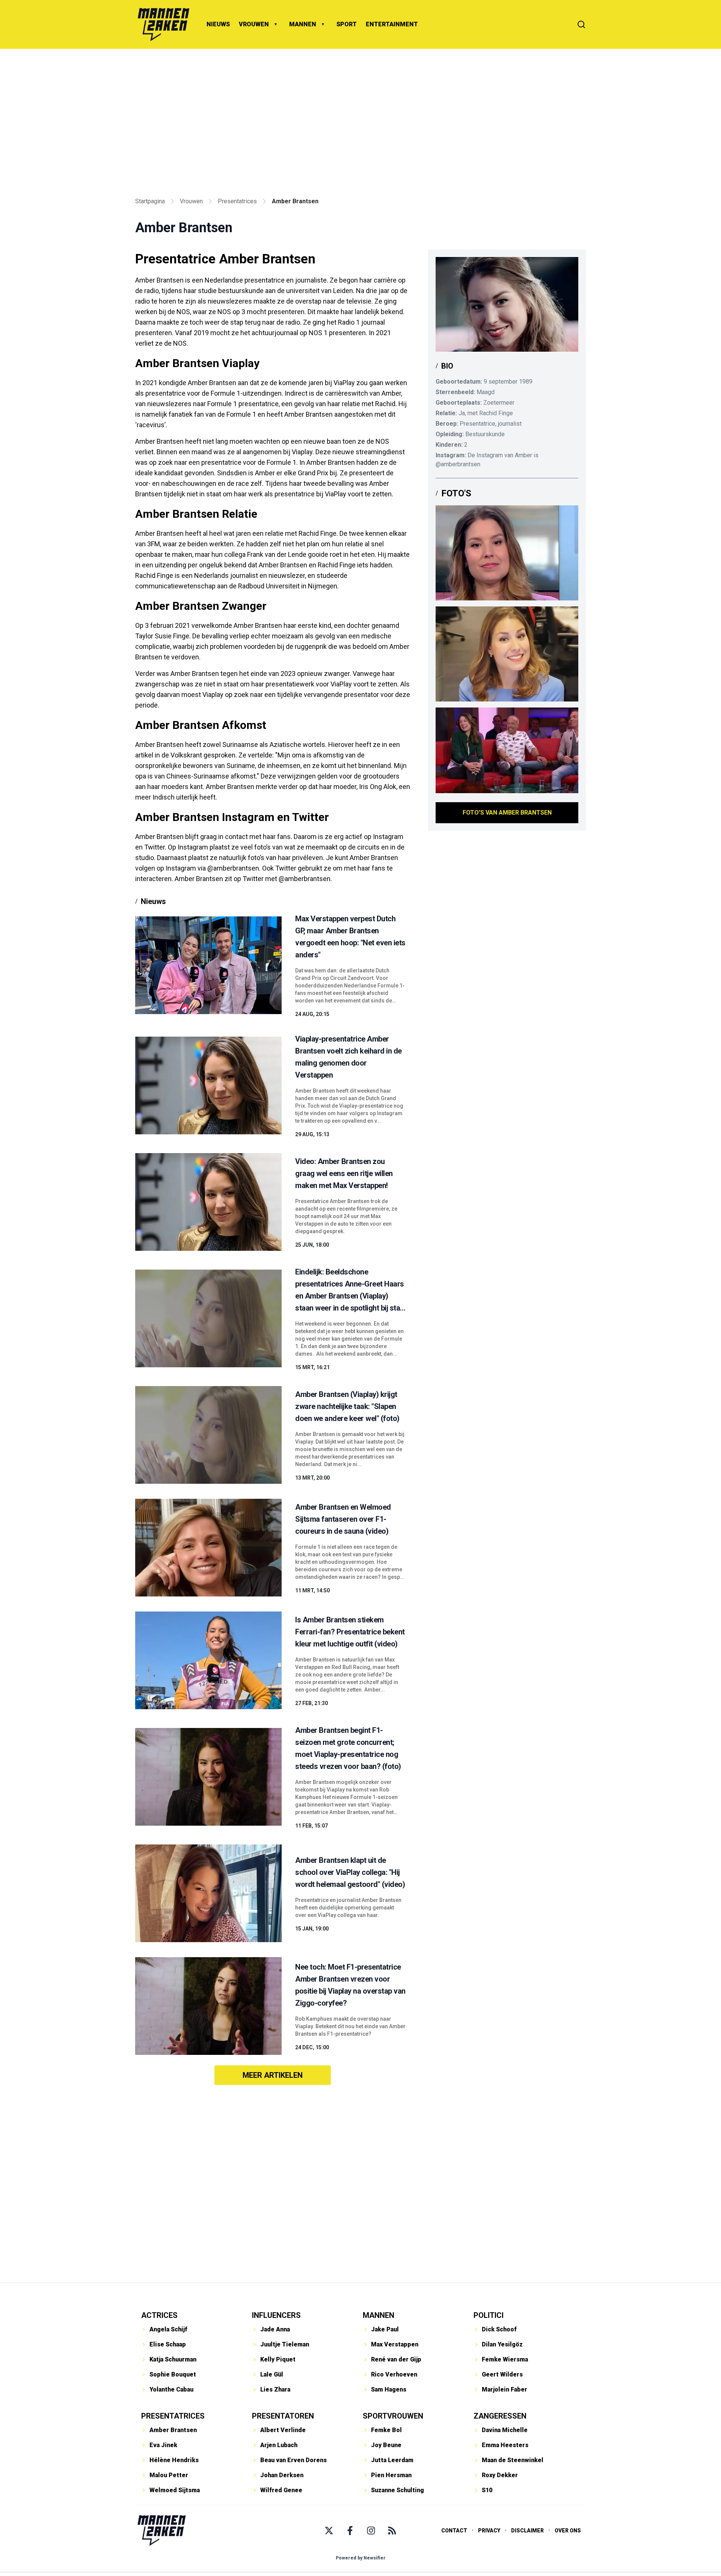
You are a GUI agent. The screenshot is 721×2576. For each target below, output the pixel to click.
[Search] (581, 24)
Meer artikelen (273, 2075)
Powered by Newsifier (361, 2558)
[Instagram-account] (371, 2531)
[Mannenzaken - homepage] (163, 24)
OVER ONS (568, 2531)
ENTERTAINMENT (392, 24)
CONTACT (454, 2531)
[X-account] (329, 2531)
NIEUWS (218, 24)
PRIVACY (489, 2531)
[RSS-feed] (392, 2531)
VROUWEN (254, 24)
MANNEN (303, 24)
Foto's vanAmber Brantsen (507, 813)
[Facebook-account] (350, 2531)
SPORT (347, 24)
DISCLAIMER (527, 2531)
